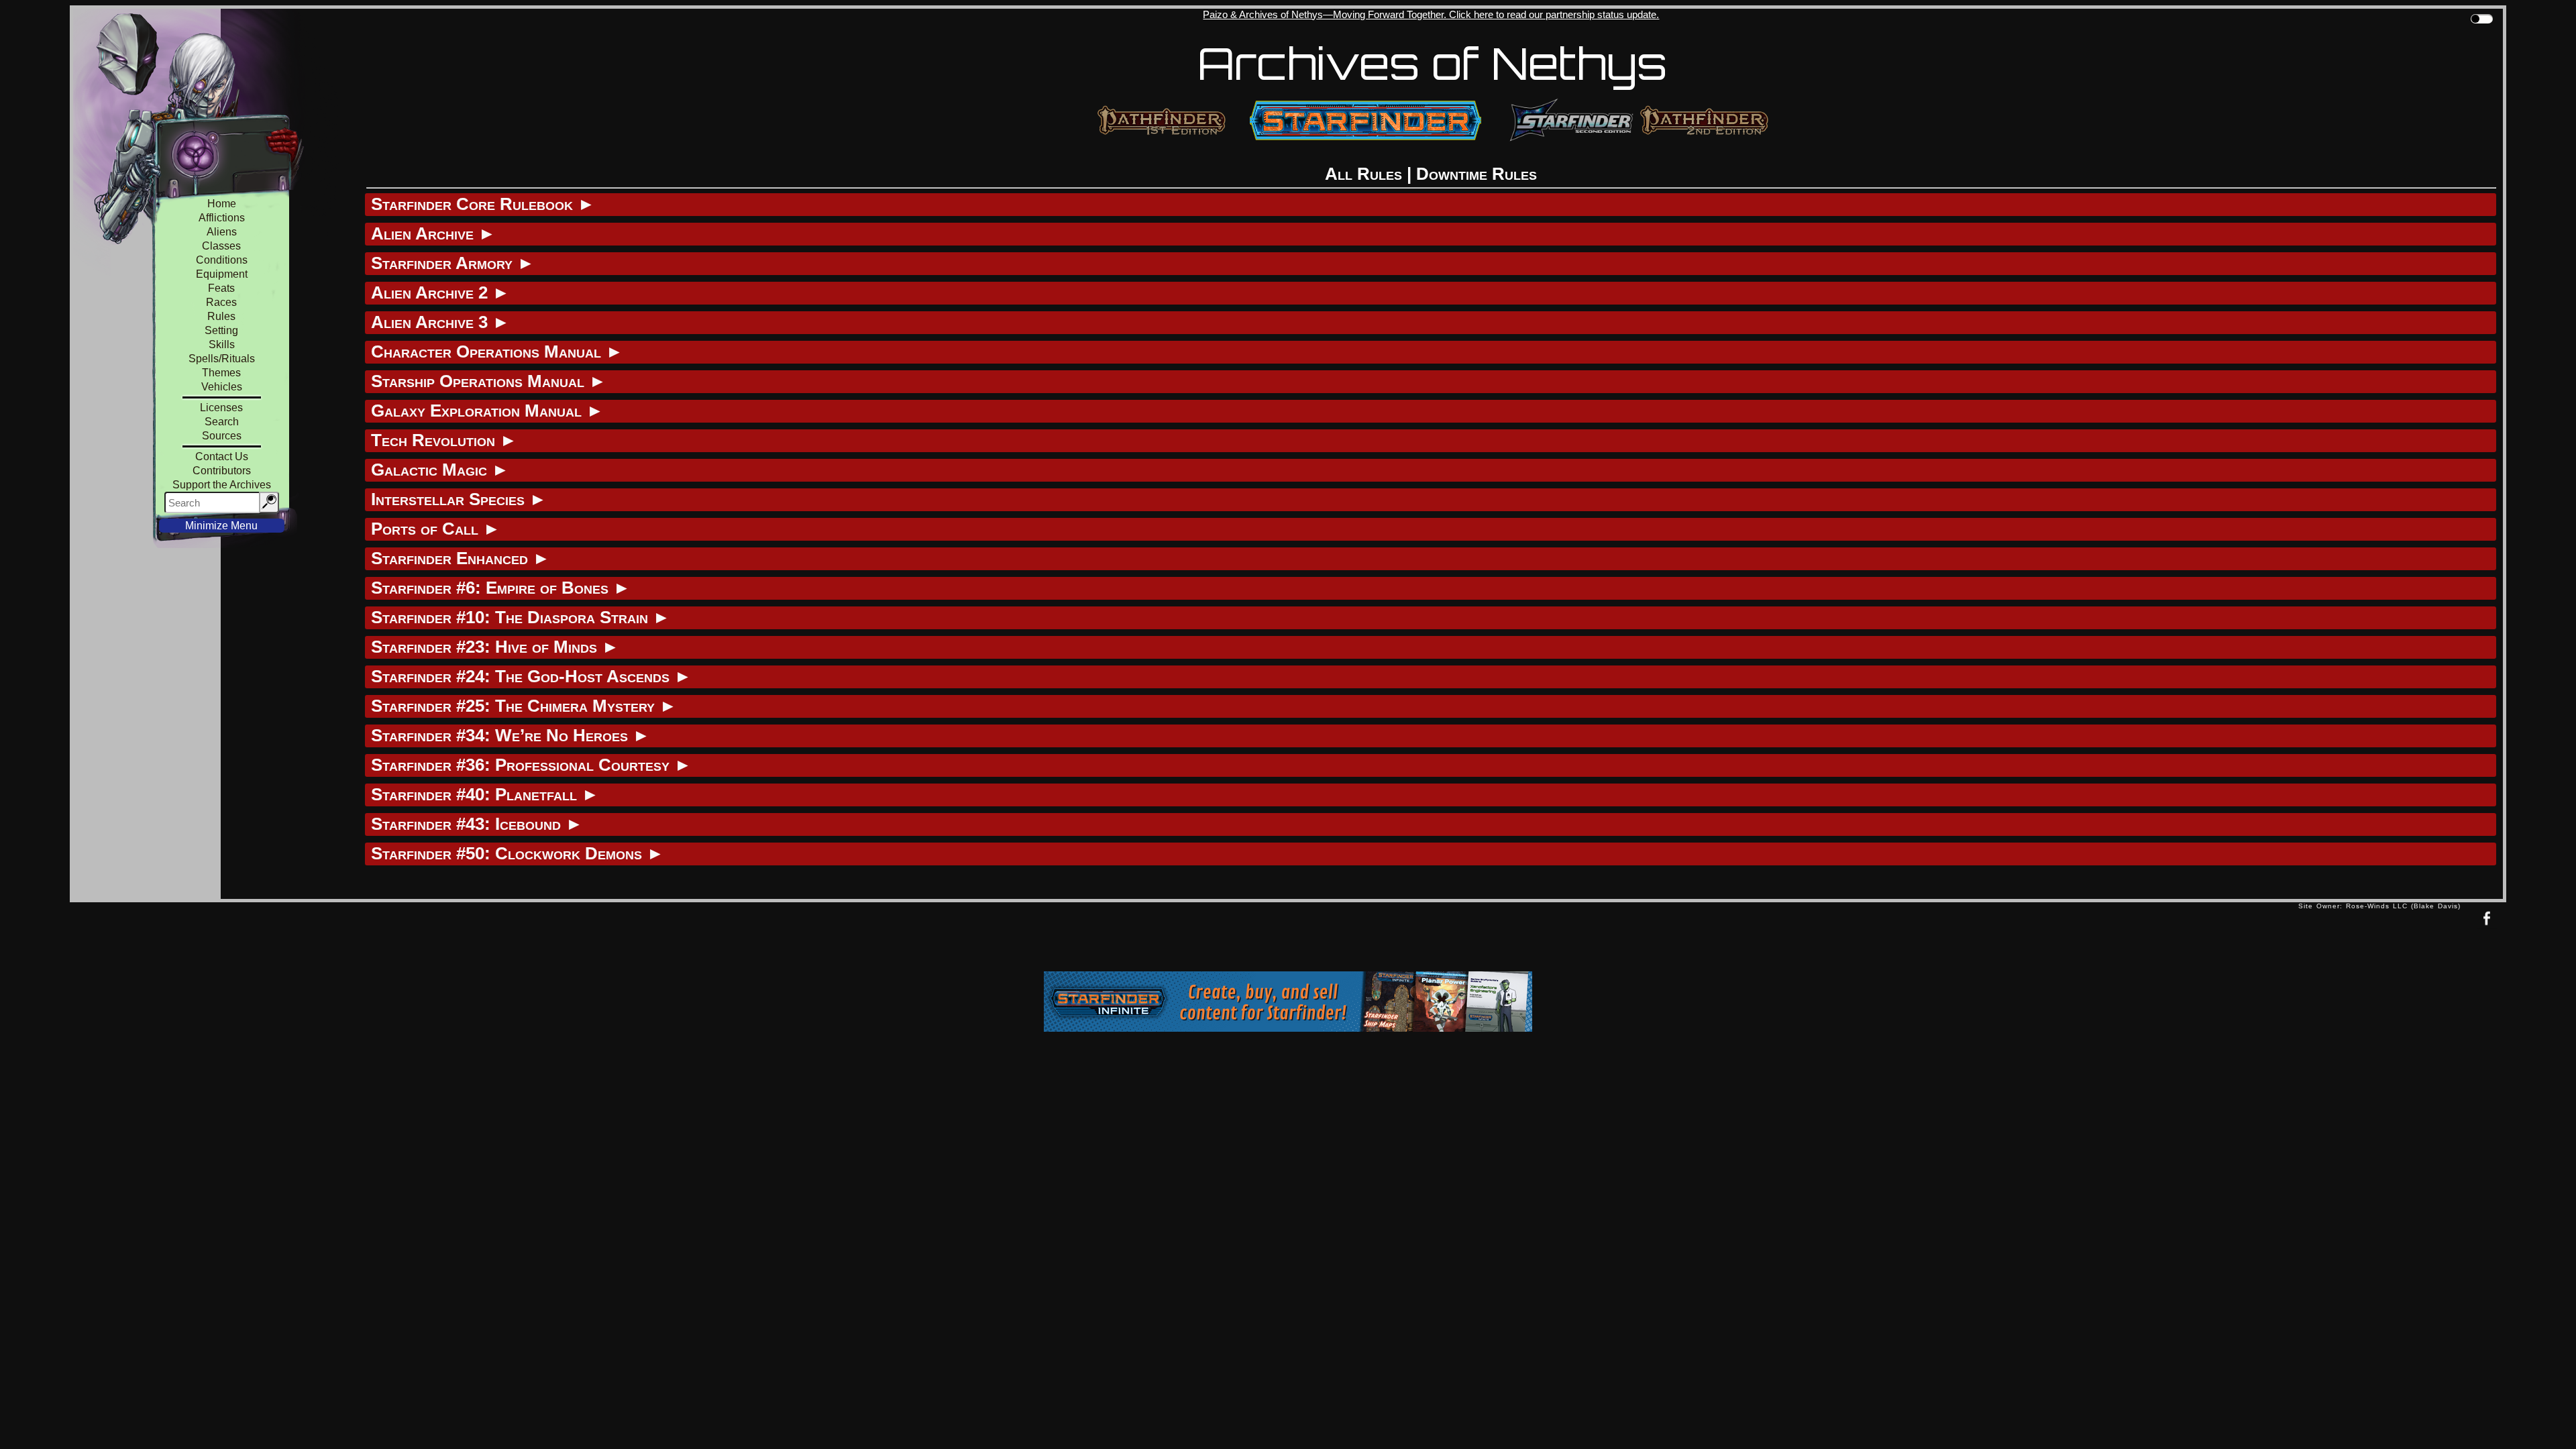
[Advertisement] (1184, 940)
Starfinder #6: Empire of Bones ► (501, 588)
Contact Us (222, 457)
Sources (222, 436)
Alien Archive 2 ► (440, 292)
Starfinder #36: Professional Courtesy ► (531, 765)
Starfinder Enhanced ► (461, 558)
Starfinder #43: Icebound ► (477, 824)
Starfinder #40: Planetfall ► (485, 794)
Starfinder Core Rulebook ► (483, 204)
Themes (221, 373)
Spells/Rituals (222, 359)
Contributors (222, 471)
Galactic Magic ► (440, 470)
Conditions (222, 260)
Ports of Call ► (436, 529)
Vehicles (222, 387)
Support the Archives (222, 485)
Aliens (222, 232)
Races (221, 302)
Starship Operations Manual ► (489, 381)
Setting (221, 330)
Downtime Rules (1477, 174)
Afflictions (222, 218)
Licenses (221, 408)
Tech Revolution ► (444, 440)
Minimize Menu (221, 526)
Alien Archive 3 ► (440, 322)
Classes (221, 246)
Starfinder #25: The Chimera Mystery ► (524, 706)
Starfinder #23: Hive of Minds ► (495, 647)
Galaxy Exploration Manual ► (487, 411)
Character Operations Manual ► (497, 352)
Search (222, 422)
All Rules (1363, 174)
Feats (221, 288)
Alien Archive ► (433, 233)
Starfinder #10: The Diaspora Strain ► (521, 617)
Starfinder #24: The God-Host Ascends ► (531, 676)
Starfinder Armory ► (453, 263)
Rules (221, 316)
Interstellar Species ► (459, 499)
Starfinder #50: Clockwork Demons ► (518, 853)
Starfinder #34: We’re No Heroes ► (511, 735)
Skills (222, 344)
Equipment (222, 274)
